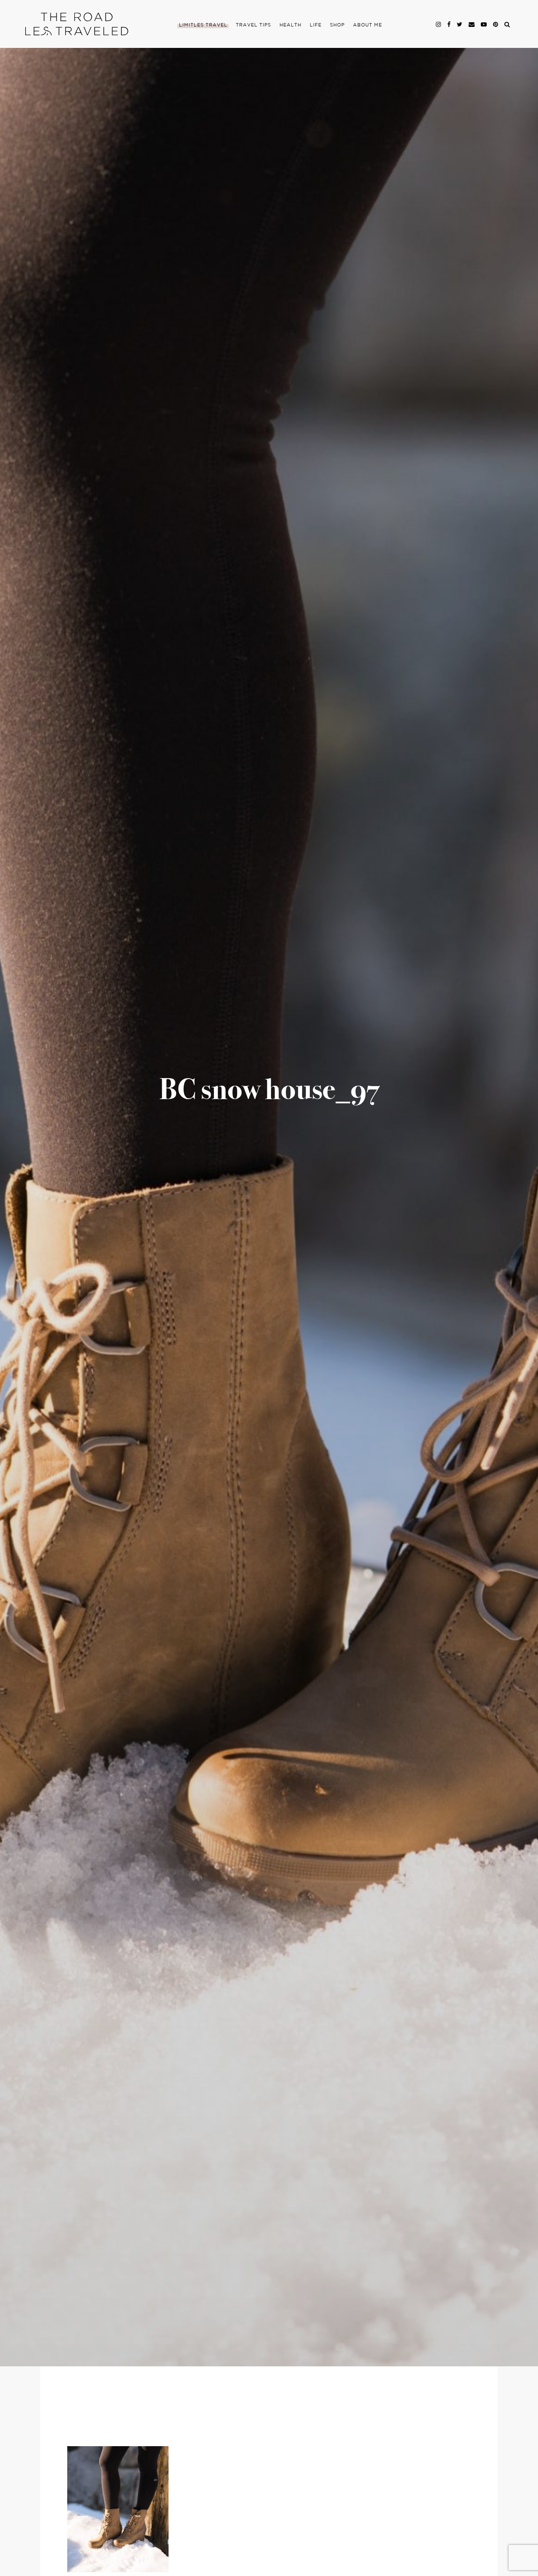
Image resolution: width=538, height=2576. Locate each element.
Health (290, 25)
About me (368, 25)
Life (316, 25)
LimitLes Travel (203, 25)
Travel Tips (253, 25)
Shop (337, 25)
